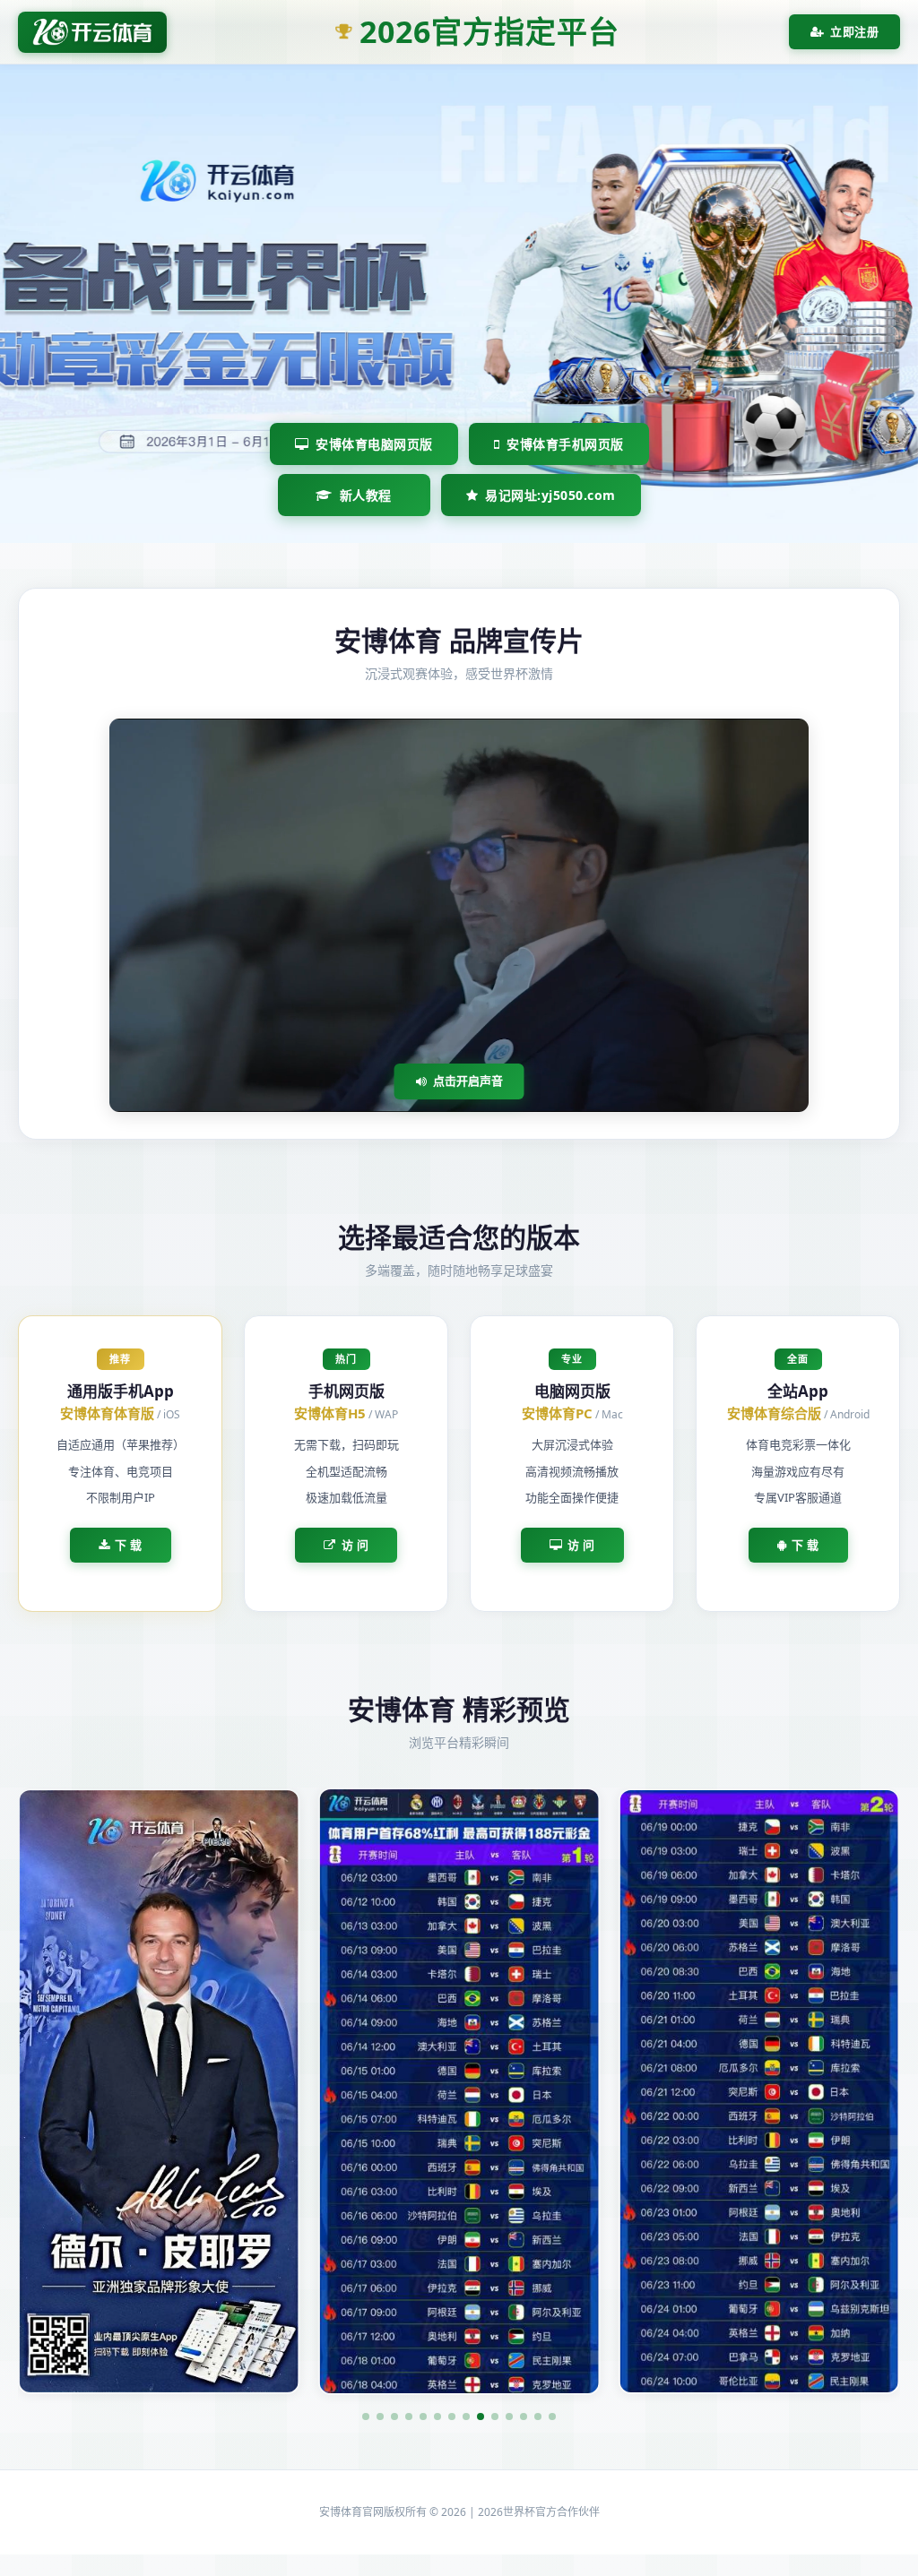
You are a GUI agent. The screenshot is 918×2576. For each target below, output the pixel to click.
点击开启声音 (468, 1081)
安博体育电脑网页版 (374, 444)
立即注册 (854, 31)
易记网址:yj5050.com (550, 495)
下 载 (129, 1545)
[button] (366, 2417)
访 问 (355, 1545)
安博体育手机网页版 (565, 444)
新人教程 (366, 495)
